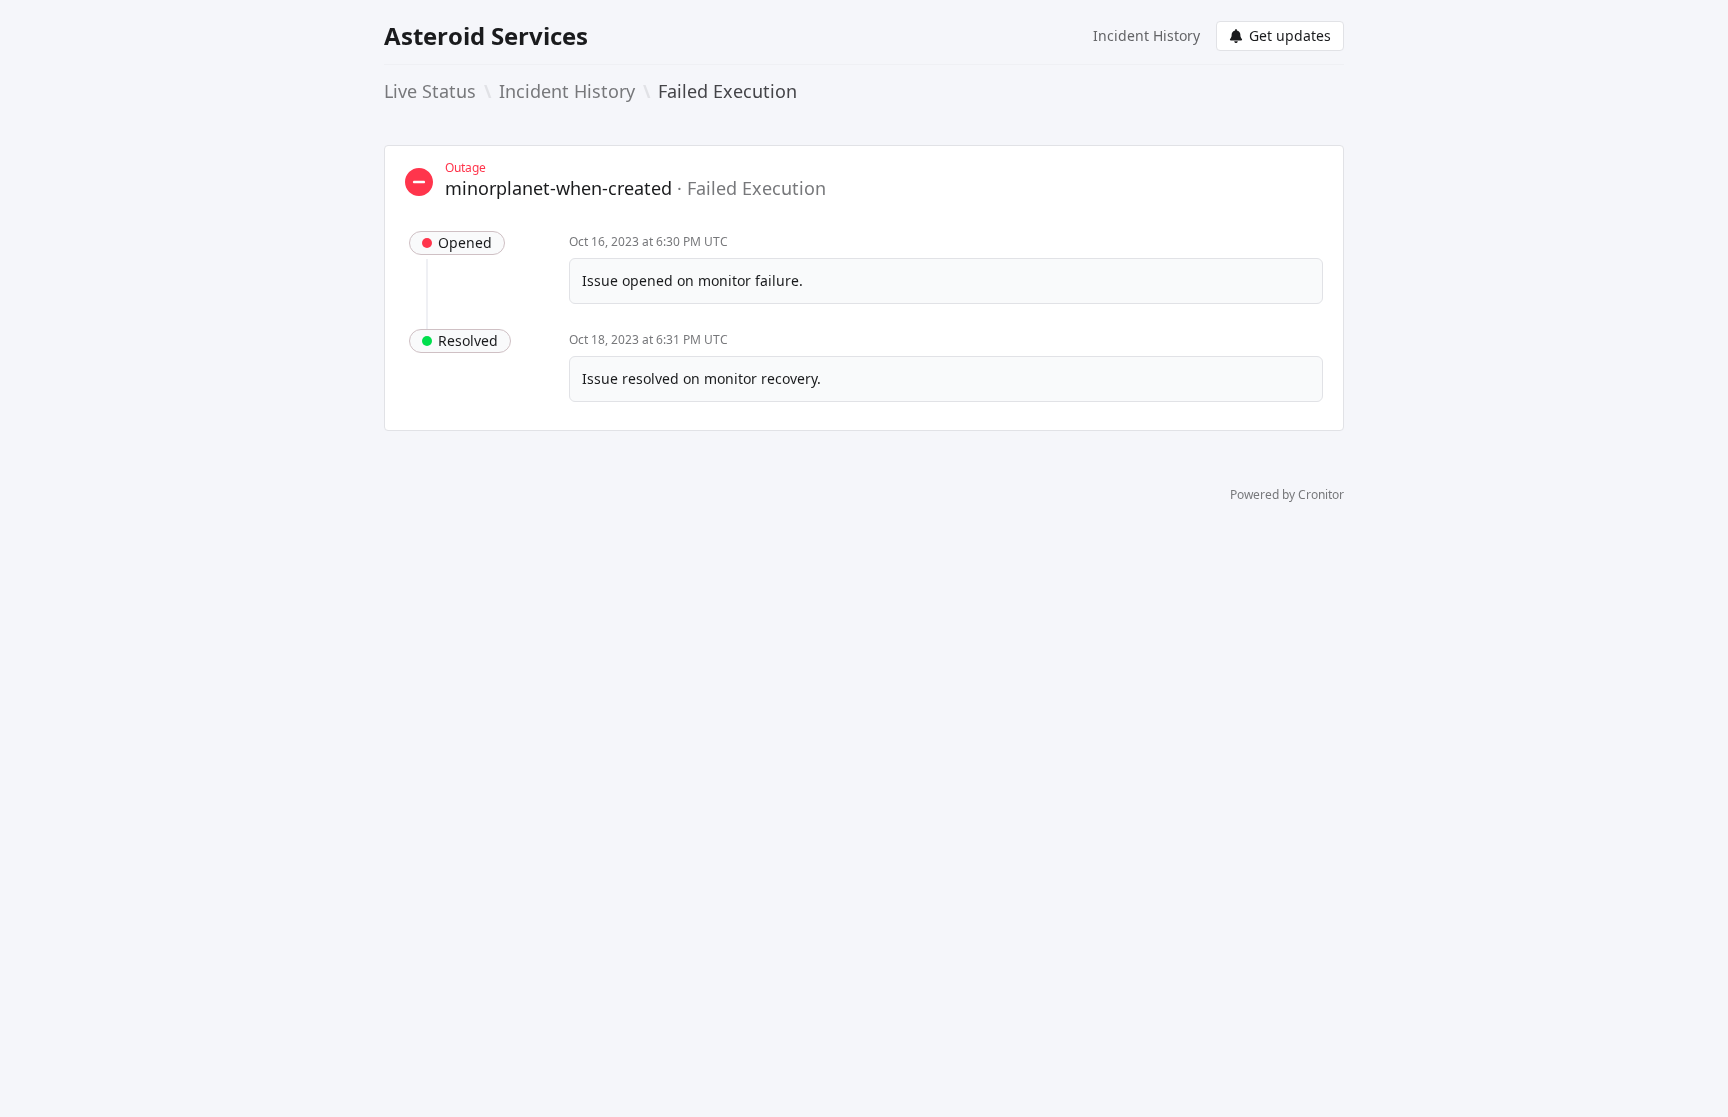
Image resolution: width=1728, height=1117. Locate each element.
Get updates (1290, 35)
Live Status (430, 91)
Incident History (1146, 35)
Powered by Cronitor (1287, 495)
